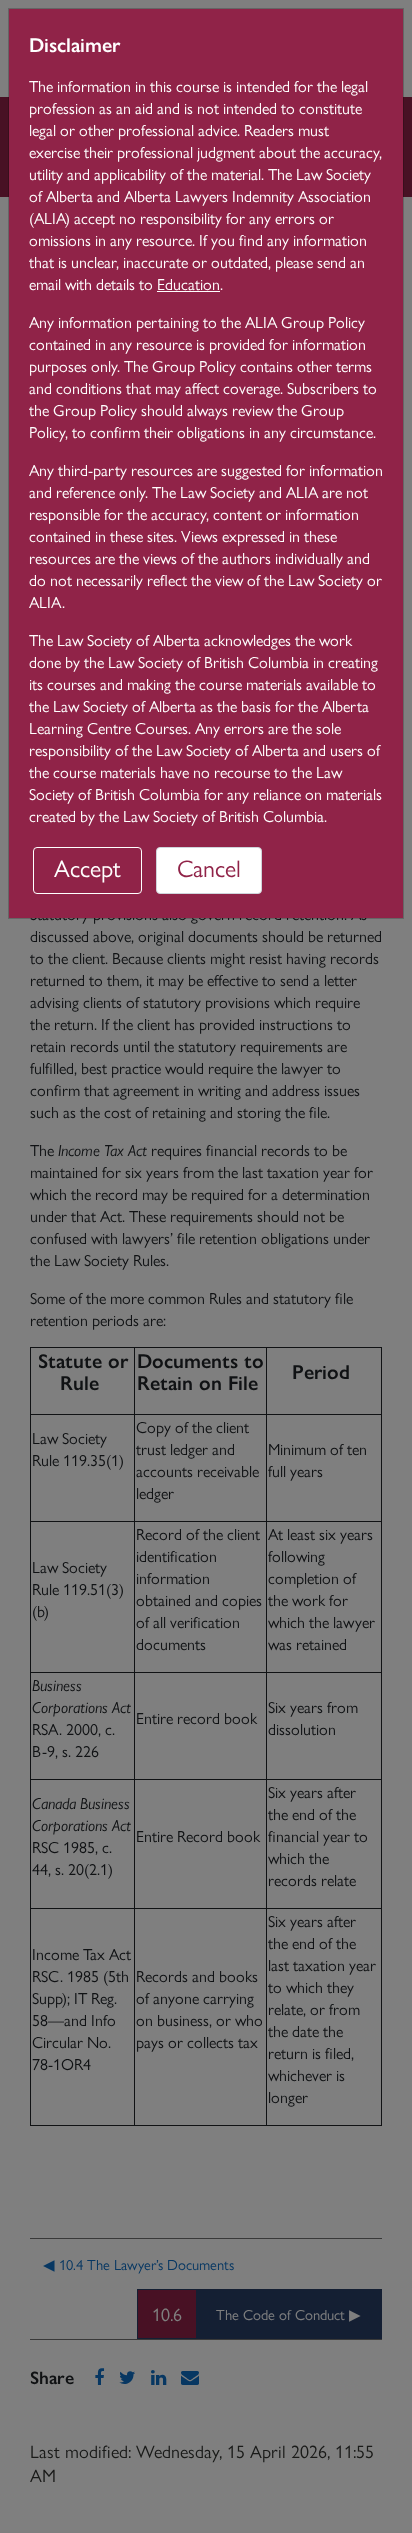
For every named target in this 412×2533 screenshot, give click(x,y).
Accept (87, 867)
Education (188, 283)
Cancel (209, 867)
